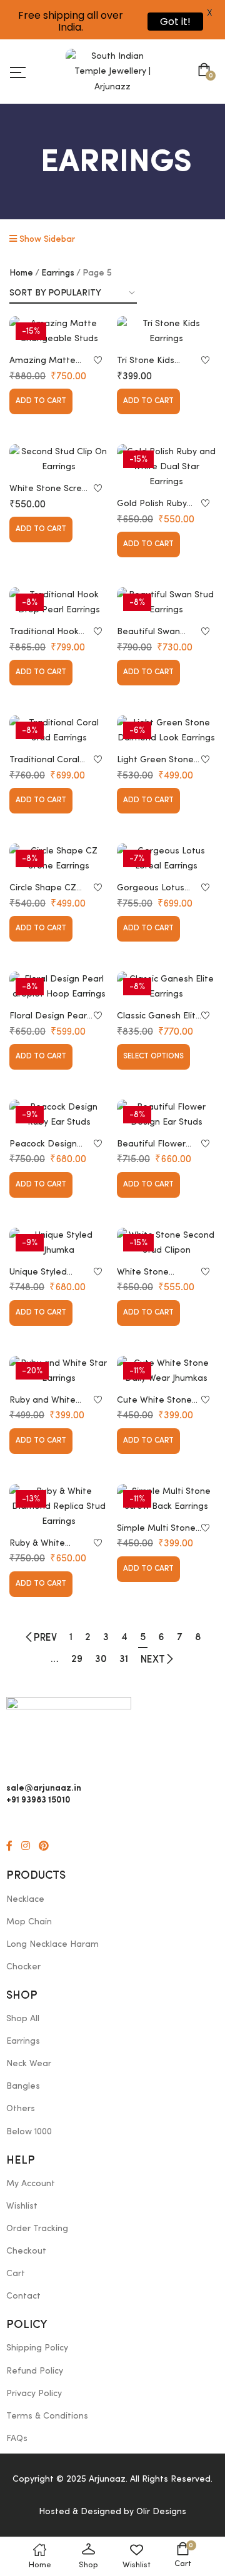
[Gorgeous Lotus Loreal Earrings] (166, 858)
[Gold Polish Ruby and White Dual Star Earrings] (166, 467)
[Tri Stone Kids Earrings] (166, 331)
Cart (16, 2274)
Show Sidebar (46, 239)
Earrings (58, 273)
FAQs (17, 2439)
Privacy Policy (34, 2394)
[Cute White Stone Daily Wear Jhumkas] (166, 1371)
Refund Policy (35, 2371)
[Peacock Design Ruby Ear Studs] (59, 1115)
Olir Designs (161, 2512)
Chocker (23, 1967)
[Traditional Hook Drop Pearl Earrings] (59, 602)
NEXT (153, 1660)
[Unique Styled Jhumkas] (59, 1243)
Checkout (26, 2251)
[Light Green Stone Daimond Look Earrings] (166, 730)
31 (124, 1659)
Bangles (23, 2086)
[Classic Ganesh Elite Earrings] (166, 987)
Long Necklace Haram (52, 1944)
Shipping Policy (37, 2348)
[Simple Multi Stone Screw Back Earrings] (166, 1499)
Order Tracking (37, 2229)
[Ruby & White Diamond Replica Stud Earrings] (59, 1506)
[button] (207, 71)
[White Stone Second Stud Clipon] (166, 1243)
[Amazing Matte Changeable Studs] (59, 331)
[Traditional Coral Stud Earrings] (59, 730)
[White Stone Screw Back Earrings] (59, 459)
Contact (23, 2296)
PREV (45, 1638)
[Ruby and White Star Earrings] (59, 1371)
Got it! (175, 22)
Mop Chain (29, 1922)
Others (21, 2109)
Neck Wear (29, 2064)
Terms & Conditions (47, 2416)
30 (101, 1659)
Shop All (23, 2019)
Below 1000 (29, 2132)
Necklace (25, 1899)
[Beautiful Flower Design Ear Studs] (166, 1115)
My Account (31, 2184)
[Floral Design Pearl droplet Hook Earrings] (59, 987)
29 (77, 1659)
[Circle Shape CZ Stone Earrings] (59, 858)
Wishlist (22, 2206)
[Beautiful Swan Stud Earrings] (166, 602)
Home (21, 273)
